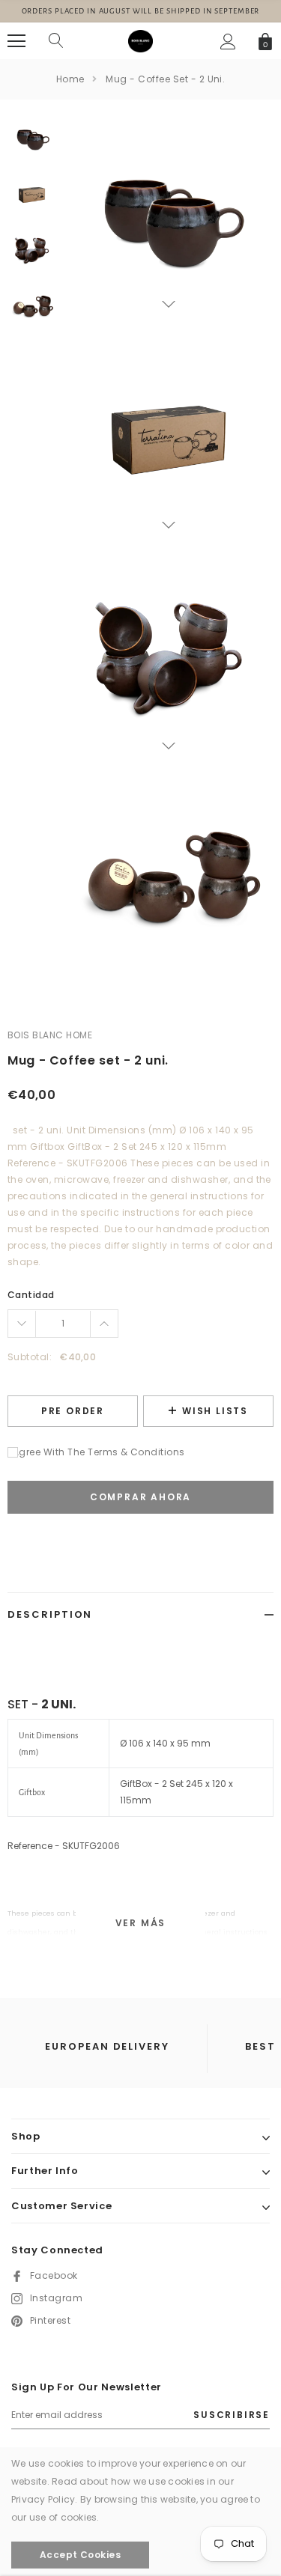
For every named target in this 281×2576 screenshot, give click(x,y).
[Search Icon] (56, 41)
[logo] (140, 40)
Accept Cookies (81, 2555)
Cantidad (31, 1295)
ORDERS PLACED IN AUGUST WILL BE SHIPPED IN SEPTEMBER (141, 11)
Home (70, 79)
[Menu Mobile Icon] (16, 41)
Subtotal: (30, 1357)
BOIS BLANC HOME (50, 1035)
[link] (32, 139)
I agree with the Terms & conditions (96, 1452)
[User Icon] (228, 42)
